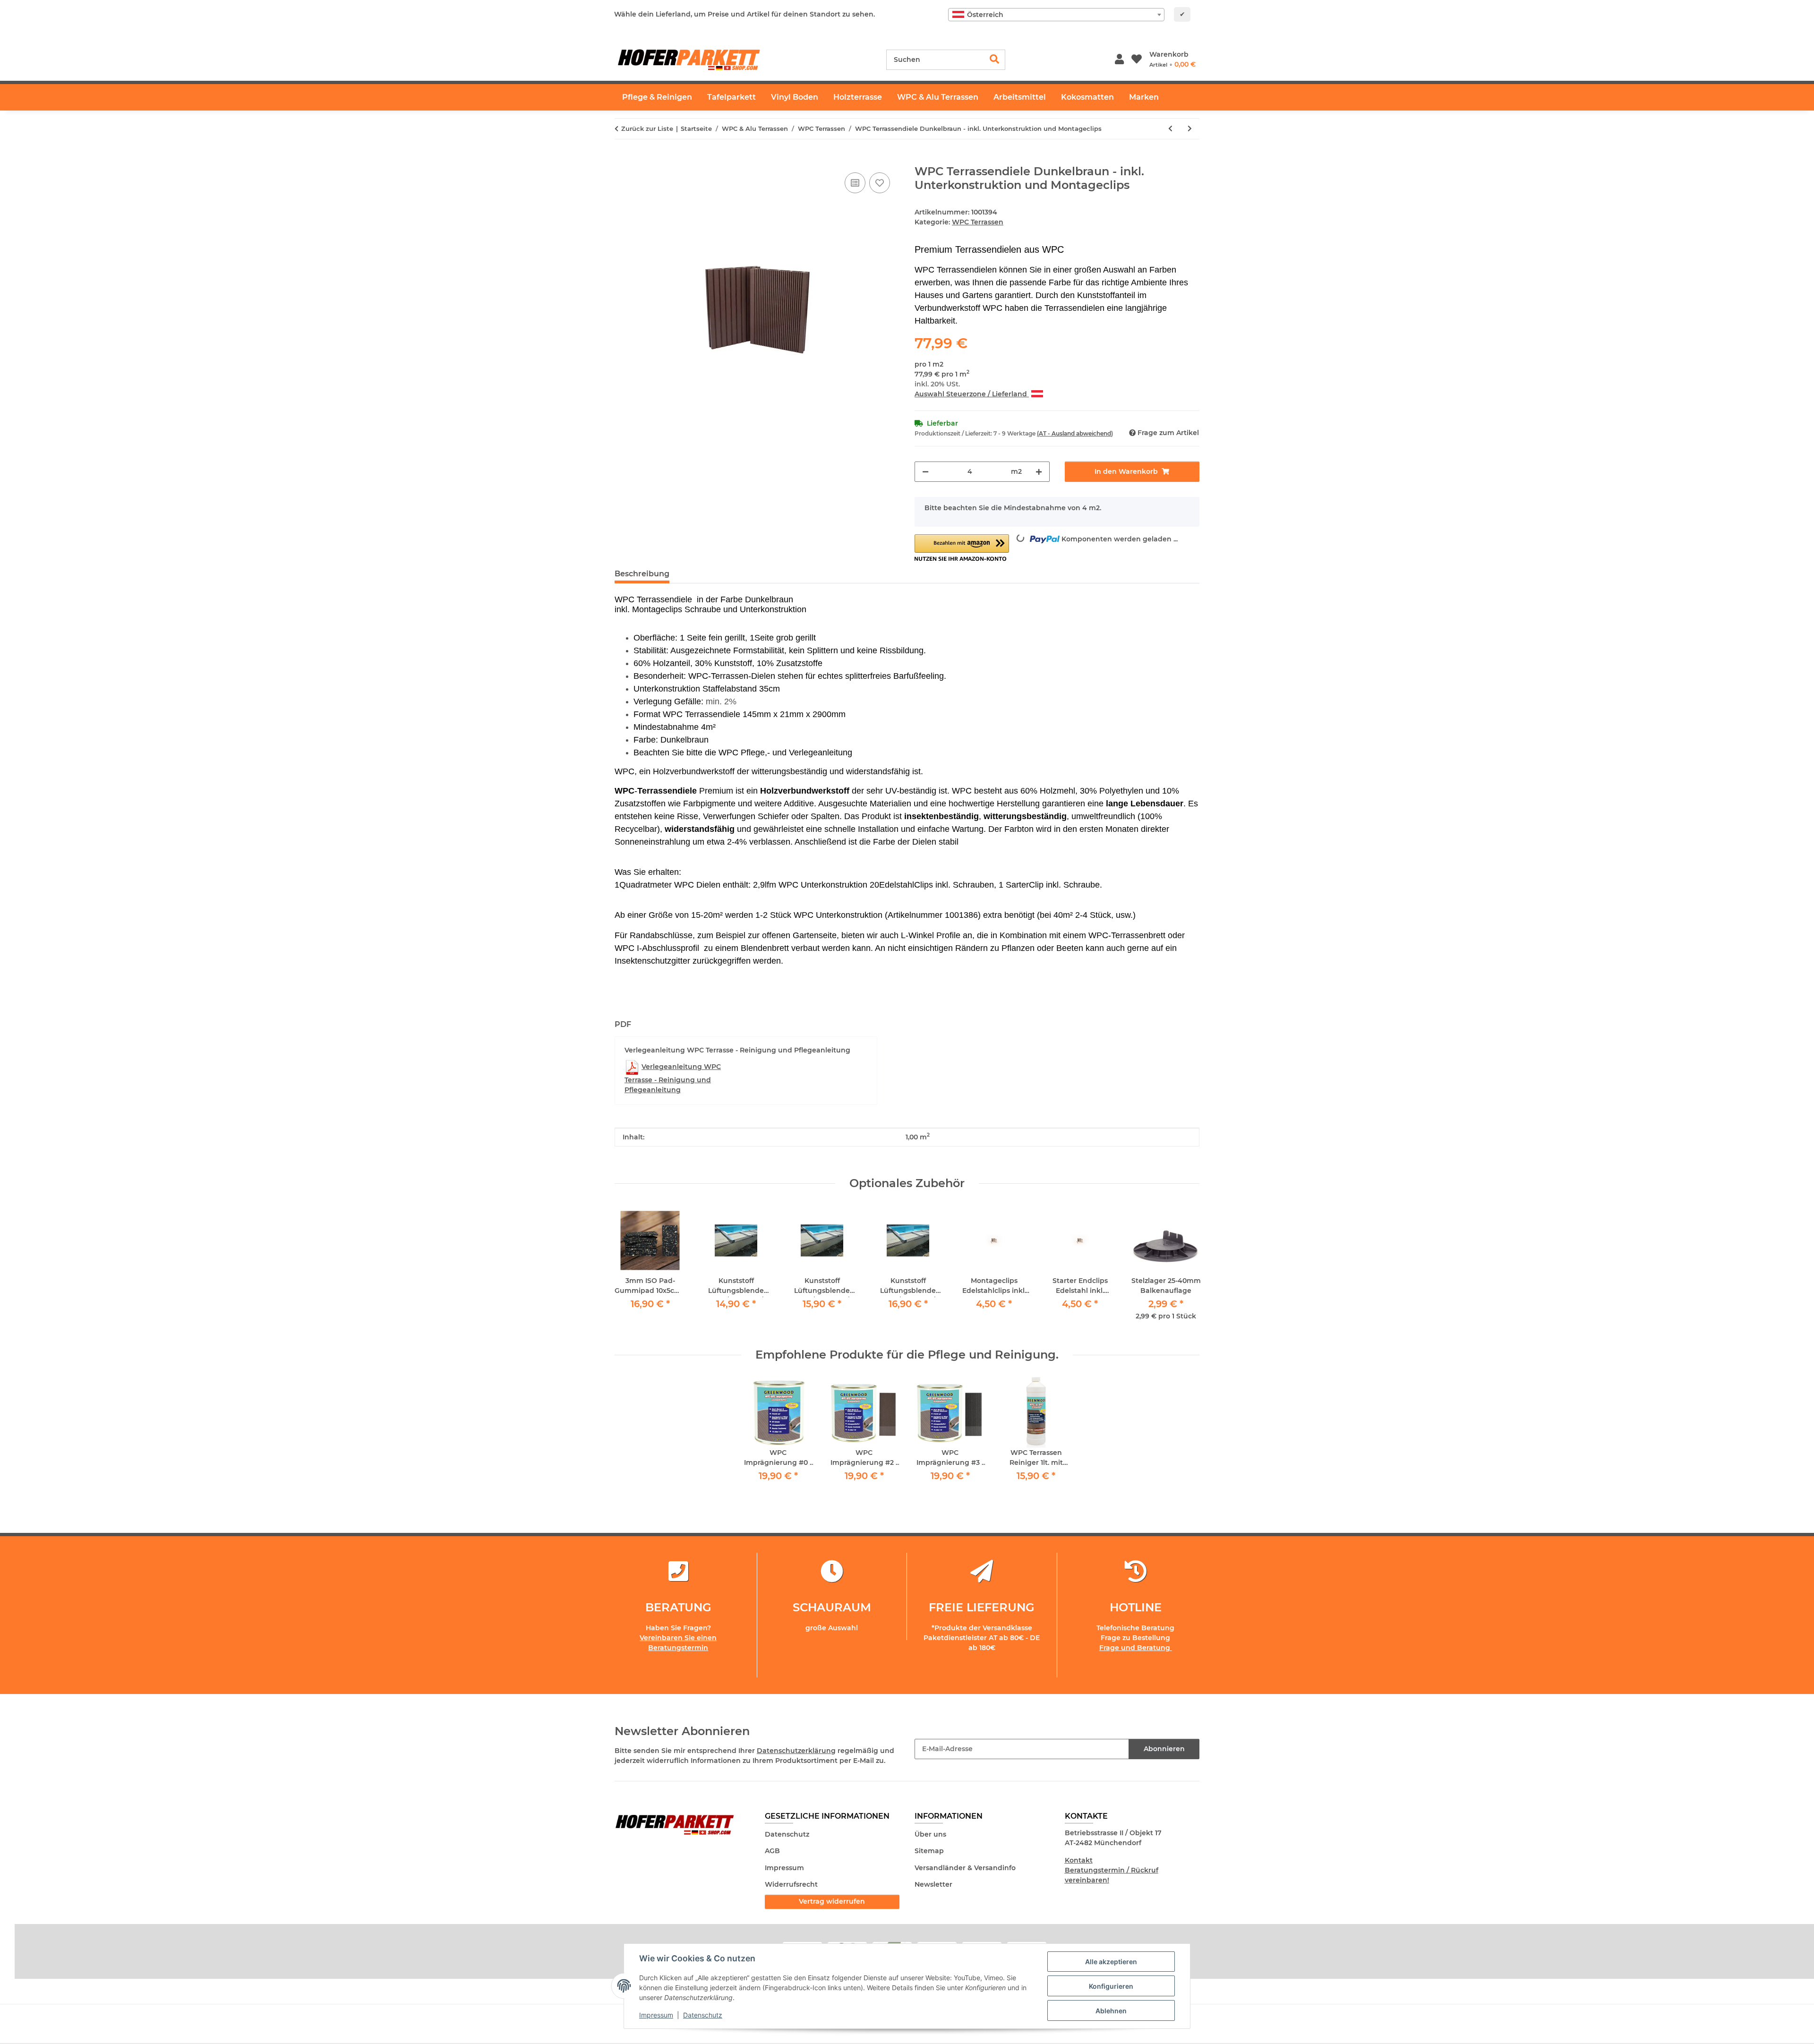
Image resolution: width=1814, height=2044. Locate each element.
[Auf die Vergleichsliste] (855, 183)
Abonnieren (1164, 1749)
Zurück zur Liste (647, 128)
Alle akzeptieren (1111, 1962)
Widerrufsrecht (791, 1884)
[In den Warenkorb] (622, 160)
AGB (772, 1851)
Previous (630, 1269)
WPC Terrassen (978, 222)
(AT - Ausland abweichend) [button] (1075, 433)
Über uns (930, 1834)
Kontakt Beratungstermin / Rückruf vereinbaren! (1112, 1870)
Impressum (656, 2015)
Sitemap (929, 1851)
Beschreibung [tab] (642, 574)
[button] (1119, 60)
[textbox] (1056, 15)
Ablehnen (1111, 2011)
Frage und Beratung (1136, 1648)
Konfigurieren (1111, 1986)
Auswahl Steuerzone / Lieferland (972, 394)
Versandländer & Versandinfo (965, 1868)
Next (1184, 1269)
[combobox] (1056, 15)
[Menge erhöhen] (1039, 472)
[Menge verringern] (925, 472)
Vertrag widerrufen (832, 1901)
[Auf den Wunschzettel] (880, 183)
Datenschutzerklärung (796, 1751)
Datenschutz (703, 2015)
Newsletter (933, 1884)
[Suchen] (995, 60)
